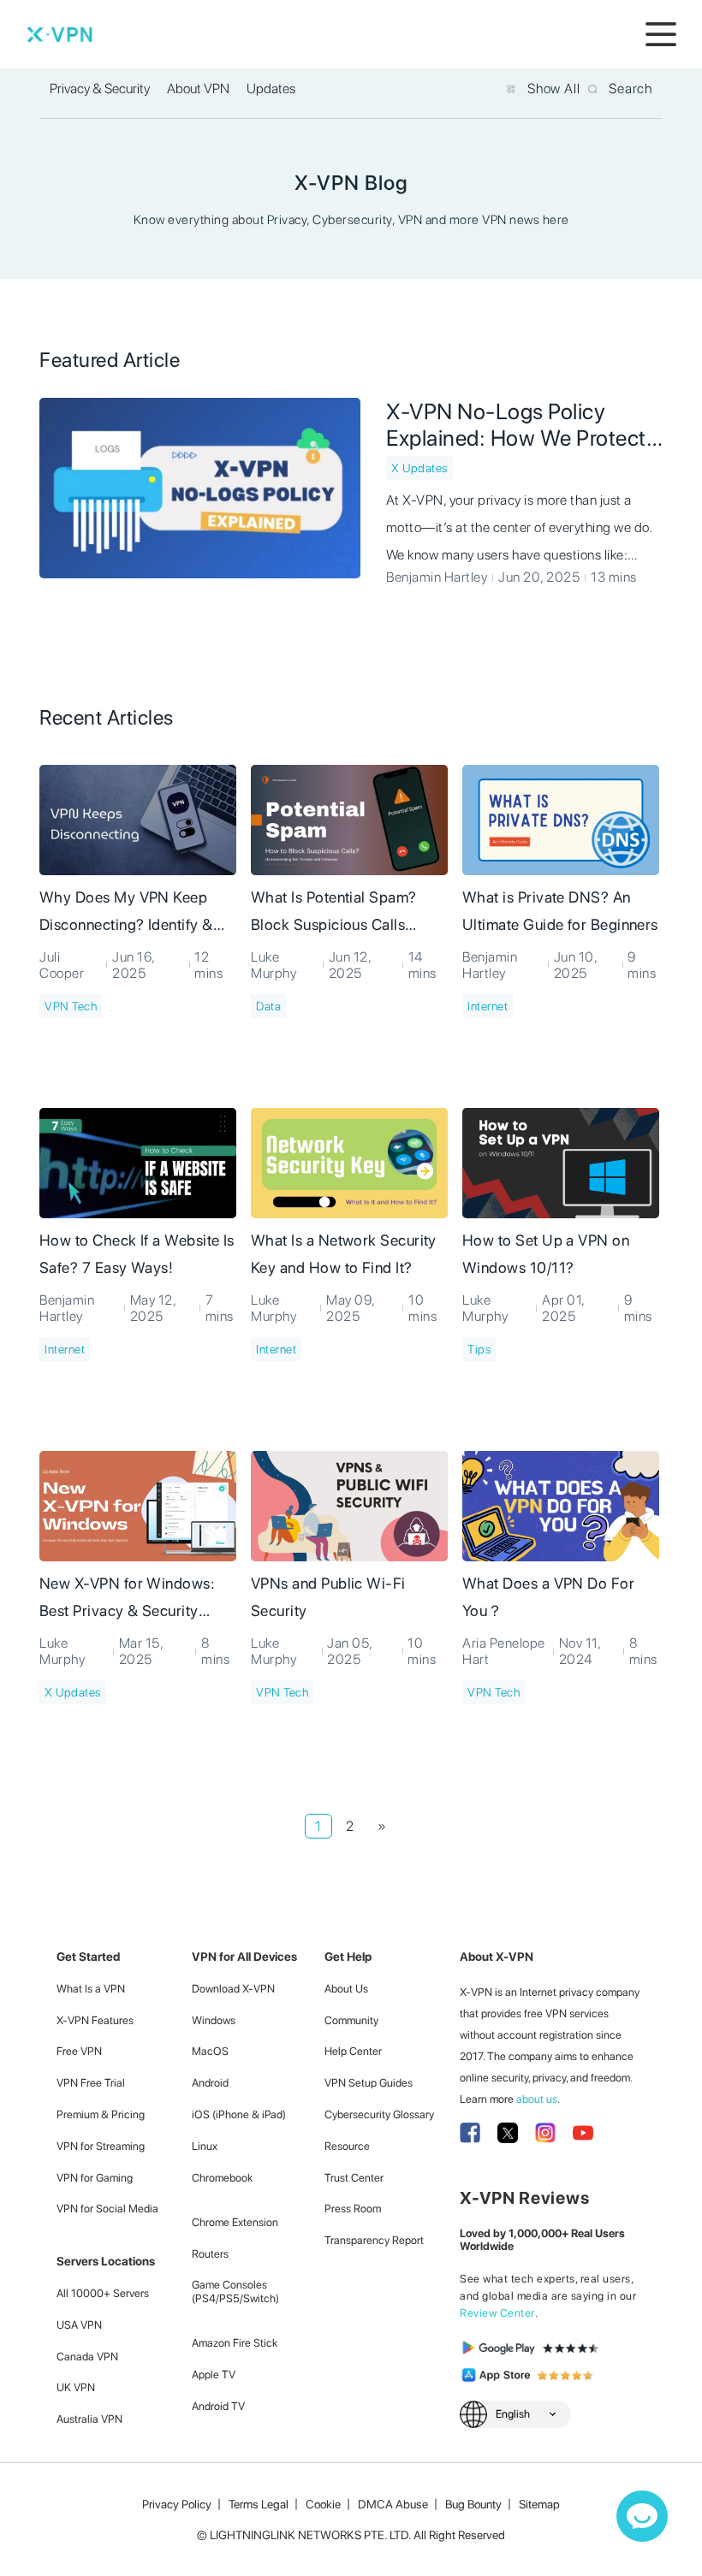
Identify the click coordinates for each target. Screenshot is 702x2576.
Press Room (353, 2209)
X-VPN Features (95, 2020)
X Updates (419, 468)
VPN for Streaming (101, 2146)
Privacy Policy (177, 2504)
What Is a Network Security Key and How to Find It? (344, 1254)
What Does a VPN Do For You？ (548, 1597)
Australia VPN (89, 2419)
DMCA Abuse (393, 2504)
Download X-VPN (233, 1989)
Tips (479, 1349)
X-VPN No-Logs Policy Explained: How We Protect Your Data (516, 424)
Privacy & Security (100, 89)
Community (351, 2020)
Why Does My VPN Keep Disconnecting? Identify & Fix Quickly (126, 914)
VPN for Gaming (95, 2178)
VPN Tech (71, 1006)
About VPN (198, 89)
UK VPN (76, 2387)
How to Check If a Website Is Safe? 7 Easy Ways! (137, 1254)
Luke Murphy (274, 965)
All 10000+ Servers (103, 2293)
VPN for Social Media (107, 2209)
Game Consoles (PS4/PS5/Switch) (235, 2292)
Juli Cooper (62, 965)
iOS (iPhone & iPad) (239, 2114)
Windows (214, 2020)
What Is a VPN (91, 1989)
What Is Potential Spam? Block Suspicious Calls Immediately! (334, 914)
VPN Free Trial (91, 2083)
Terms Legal (259, 2504)
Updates (271, 89)
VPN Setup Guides (369, 2083)
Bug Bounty (473, 2504)
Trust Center (354, 2178)
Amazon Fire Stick (235, 2343)
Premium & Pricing (101, 2114)
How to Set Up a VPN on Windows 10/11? (546, 1254)
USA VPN (79, 2325)
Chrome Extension (235, 2222)
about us (537, 2099)
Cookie (323, 2504)
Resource (347, 2146)
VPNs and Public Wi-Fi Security (328, 1597)
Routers (210, 2254)
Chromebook (222, 2178)
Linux (205, 2146)
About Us (346, 1989)
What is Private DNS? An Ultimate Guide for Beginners (560, 911)
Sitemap (539, 2504)
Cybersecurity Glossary (379, 2114)
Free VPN (79, 2051)
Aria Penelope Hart (504, 1651)
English (513, 2414)
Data (268, 1006)
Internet (488, 1006)
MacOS (210, 2051)
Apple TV (214, 2375)
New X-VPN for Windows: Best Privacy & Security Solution (127, 1600)
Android (210, 2083)
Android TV (218, 2406)
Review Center (497, 2313)
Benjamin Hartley (437, 577)
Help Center (353, 2051)
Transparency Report (374, 2240)
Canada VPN (87, 2357)
